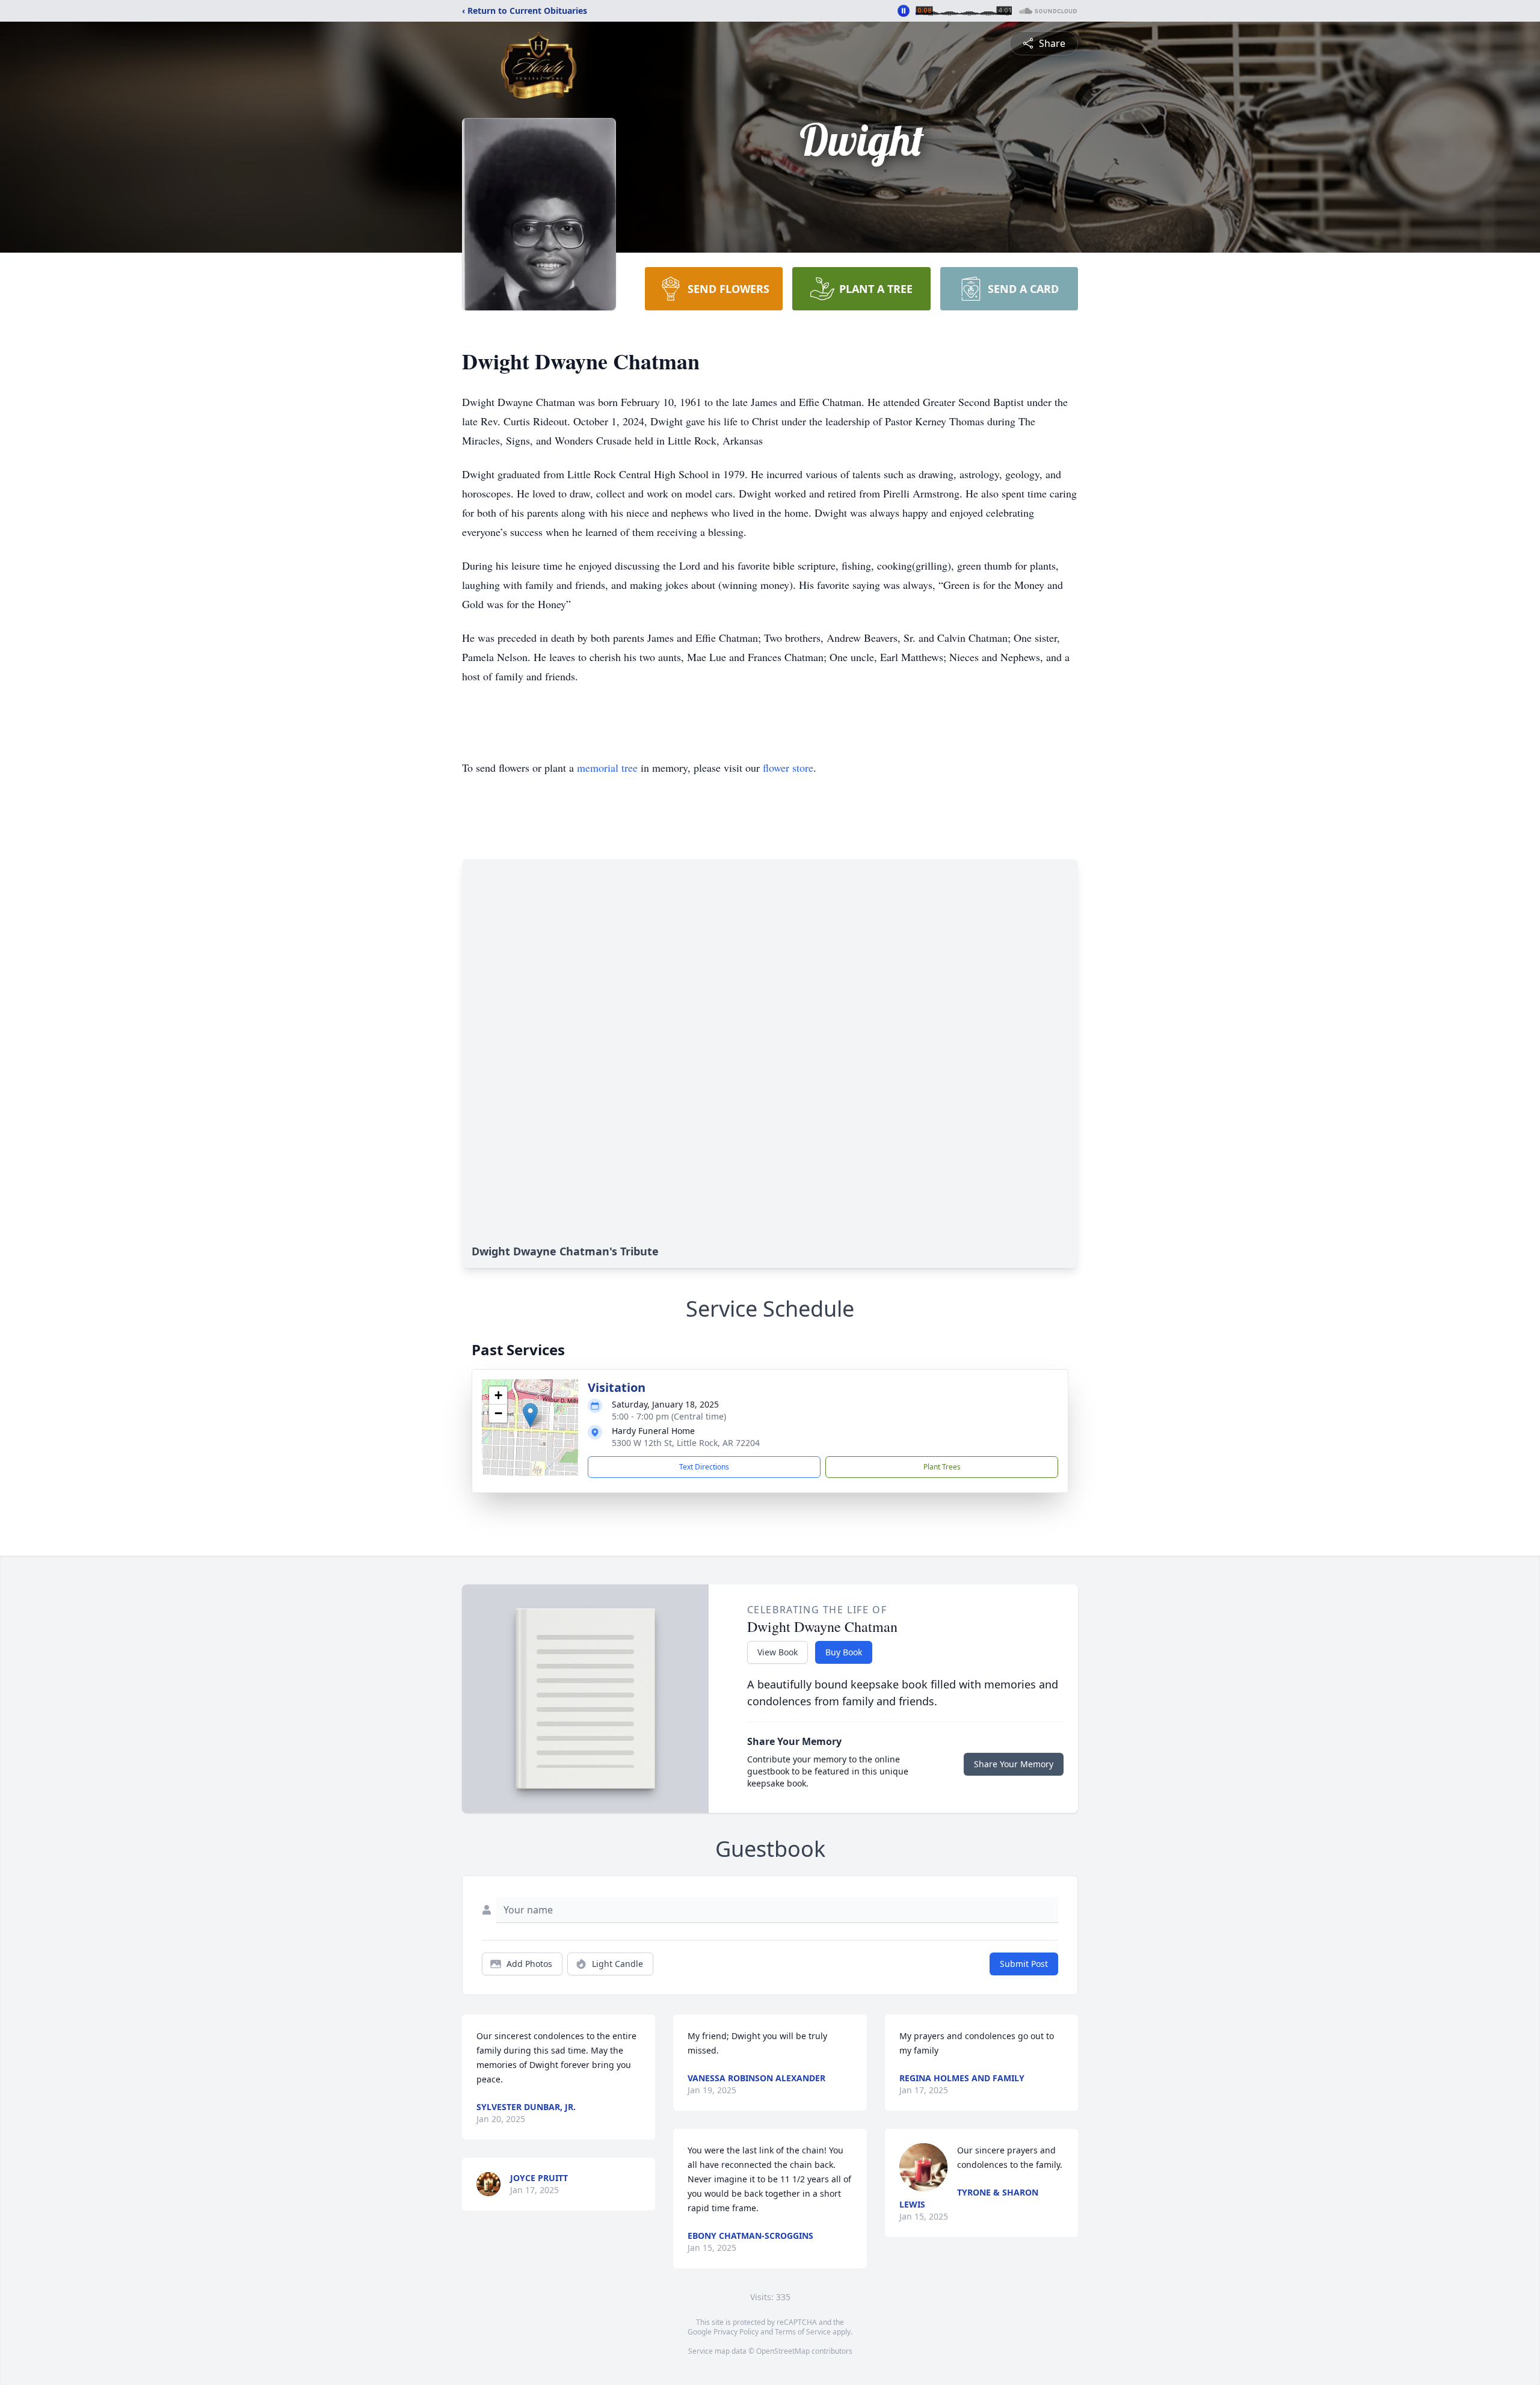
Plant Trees (942, 1467)
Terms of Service (803, 2332)
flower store (788, 768)
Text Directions (704, 1467)
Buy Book (844, 1652)
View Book (778, 1652)
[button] (530, 1415)
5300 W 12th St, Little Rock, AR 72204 (686, 1443)
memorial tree (607, 768)
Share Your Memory (1014, 1764)
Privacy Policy (736, 2332)
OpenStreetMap (783, 2351)
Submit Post (1024, 1964)
